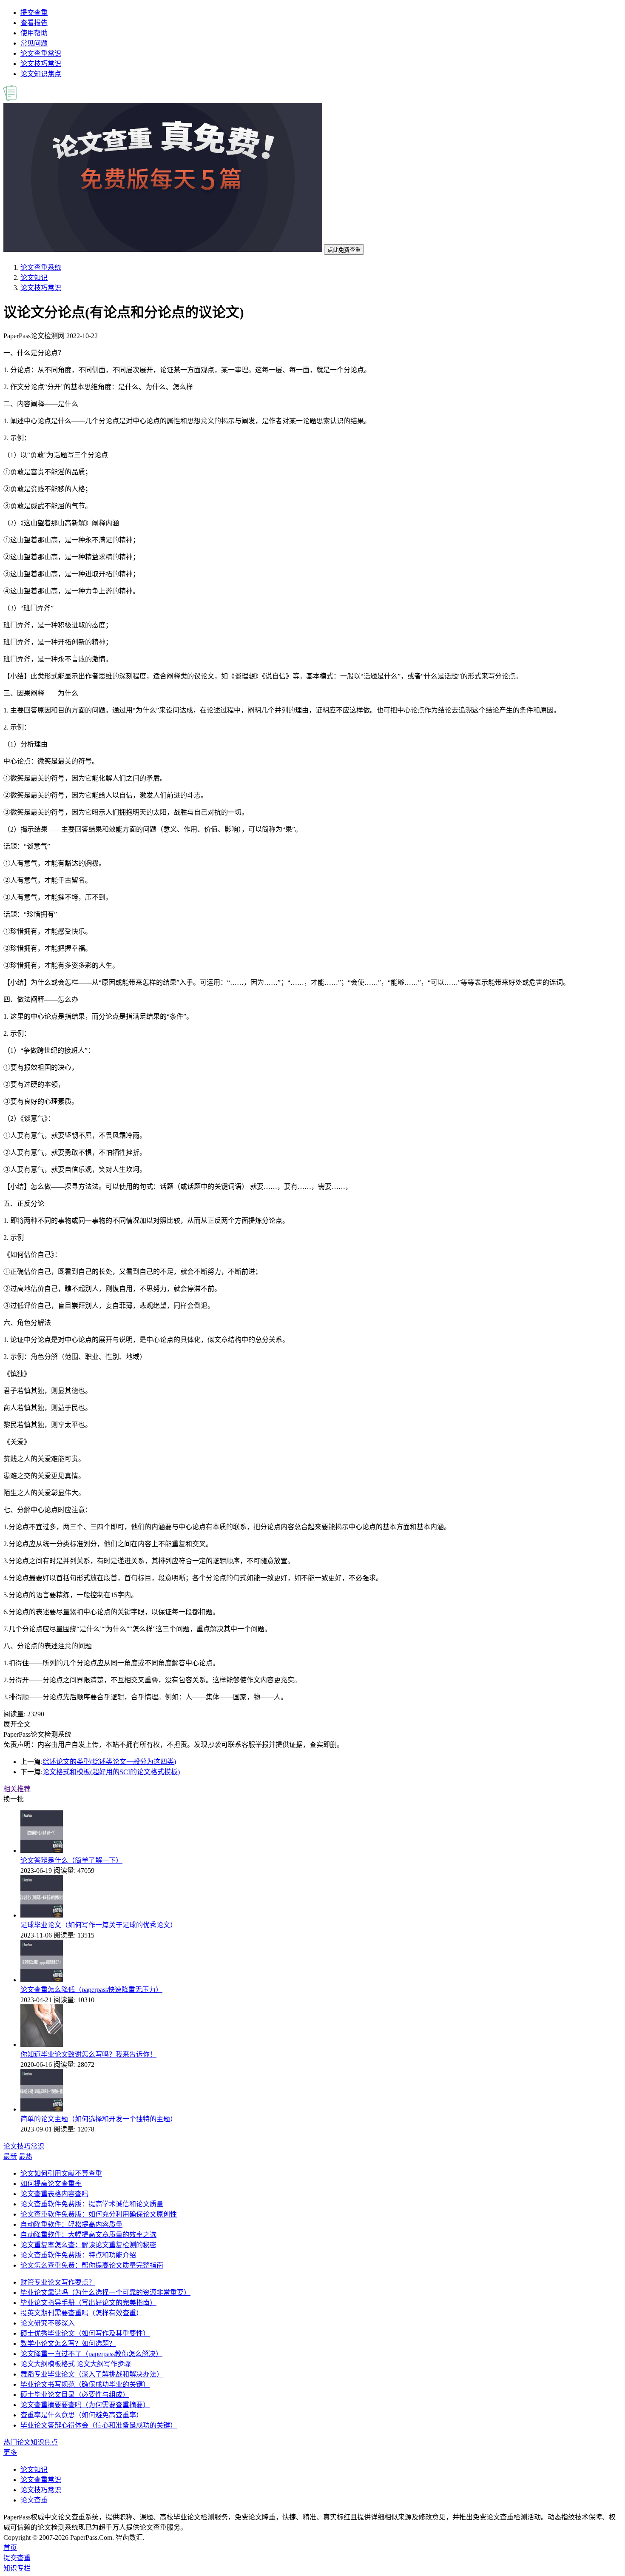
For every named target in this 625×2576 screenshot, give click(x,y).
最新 (10, 2156)
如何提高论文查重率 (51, 2184)
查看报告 (34, 23)
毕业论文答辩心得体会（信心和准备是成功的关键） (99, 2425)
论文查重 (34, 2500)
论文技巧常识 (41, 64)
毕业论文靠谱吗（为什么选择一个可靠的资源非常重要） (105, 2292)
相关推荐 (17, 1789)
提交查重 (34, 13)
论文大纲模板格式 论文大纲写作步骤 (76, 2364)
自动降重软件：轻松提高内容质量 (71, 2224)
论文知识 (34, 278)
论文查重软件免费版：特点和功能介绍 (78, 2255)
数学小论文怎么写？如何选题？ (68, 2344)
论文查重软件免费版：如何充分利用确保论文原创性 (99, 2214)
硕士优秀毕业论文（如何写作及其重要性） (85, 2333)
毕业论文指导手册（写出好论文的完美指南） (88, 2303)
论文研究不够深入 (48, 2323)
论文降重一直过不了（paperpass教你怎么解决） (91, 2354)
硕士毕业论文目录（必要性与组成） (75, 2395)
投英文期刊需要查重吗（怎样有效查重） (82, 2313)
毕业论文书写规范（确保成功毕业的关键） (85, 2384)
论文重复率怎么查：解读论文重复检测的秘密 (88, 2245)
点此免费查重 (344, 250)
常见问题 (34, 43)
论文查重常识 (41, 53)
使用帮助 (34, 33)
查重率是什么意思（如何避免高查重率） (82, 2415)
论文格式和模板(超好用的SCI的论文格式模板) (111, 1772)
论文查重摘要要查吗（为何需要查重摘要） (85, 2405)
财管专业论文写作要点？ (58, 2282)
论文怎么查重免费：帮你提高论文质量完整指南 (92, 2265)
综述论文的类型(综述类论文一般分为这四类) (109, 1762)
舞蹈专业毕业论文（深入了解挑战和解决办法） (92, 2374)
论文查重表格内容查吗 (54, 2194)
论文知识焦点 (41, 74)
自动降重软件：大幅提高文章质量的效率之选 (88, 2235)
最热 (26, 2156)
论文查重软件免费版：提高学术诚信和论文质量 (92, 2204)
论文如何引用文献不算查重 (61, 2173)
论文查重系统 (41, 267)
